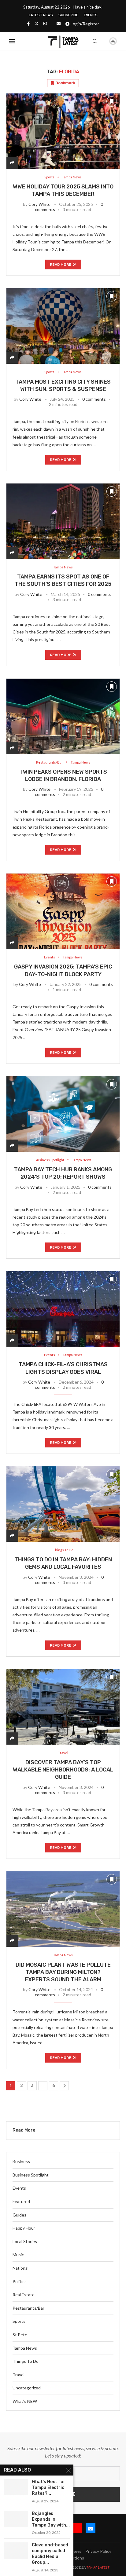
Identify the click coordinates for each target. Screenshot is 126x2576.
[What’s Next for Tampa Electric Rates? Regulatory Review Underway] (16, 2487)
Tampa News (25, 2348)
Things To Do (26, 2361)
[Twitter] (37, 24)
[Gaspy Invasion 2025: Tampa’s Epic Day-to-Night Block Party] (63, 911)
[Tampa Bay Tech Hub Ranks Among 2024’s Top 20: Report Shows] (63, 1114)
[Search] (95, 41)
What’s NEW (25, 2401)
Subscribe (68, 15)
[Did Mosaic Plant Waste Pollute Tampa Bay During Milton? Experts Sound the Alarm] (63, 1909)
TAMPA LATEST (98, 2567)
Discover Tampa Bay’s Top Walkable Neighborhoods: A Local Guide (63, 1770)
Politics (20, 2281)
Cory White (39, 204)
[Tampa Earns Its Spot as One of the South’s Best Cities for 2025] (63, 521)
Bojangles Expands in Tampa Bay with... (51, 2519)
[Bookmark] (102, 42)
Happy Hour (24, 2228)
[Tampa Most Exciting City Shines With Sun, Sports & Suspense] (63, 326)
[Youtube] (77, 2528)
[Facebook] (28, 24)
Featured (21, 2201)
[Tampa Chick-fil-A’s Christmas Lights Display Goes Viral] (63, 1309)
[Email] (59, 24)
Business (21, 2161)
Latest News (41, 15)
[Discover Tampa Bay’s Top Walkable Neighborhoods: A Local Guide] (63, 1707)
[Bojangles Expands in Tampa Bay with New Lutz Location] (16, 2519)
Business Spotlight (31, 2175)
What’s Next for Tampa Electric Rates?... (49, 2488)
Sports (19, 2321)
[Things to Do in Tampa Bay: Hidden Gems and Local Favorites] (63, 1504)
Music (18, 2255)
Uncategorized (27, 2388)
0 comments (94, 399)
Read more (61, 265)
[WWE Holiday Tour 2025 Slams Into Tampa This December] (63, 131)
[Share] (12, 163)
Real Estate (24, 2295)
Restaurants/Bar (28, 2308)
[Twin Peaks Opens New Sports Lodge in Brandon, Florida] (63, 716)
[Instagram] (45, 24)
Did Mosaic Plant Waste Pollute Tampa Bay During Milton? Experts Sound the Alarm (63, 1972)
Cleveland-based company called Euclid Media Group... (50, 2554)
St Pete (20, 2335)
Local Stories (25, 2241)
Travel (19, 2375)
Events (91, 15)
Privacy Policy (98, 2551)
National (20, 2268)
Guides (19, 2215)
